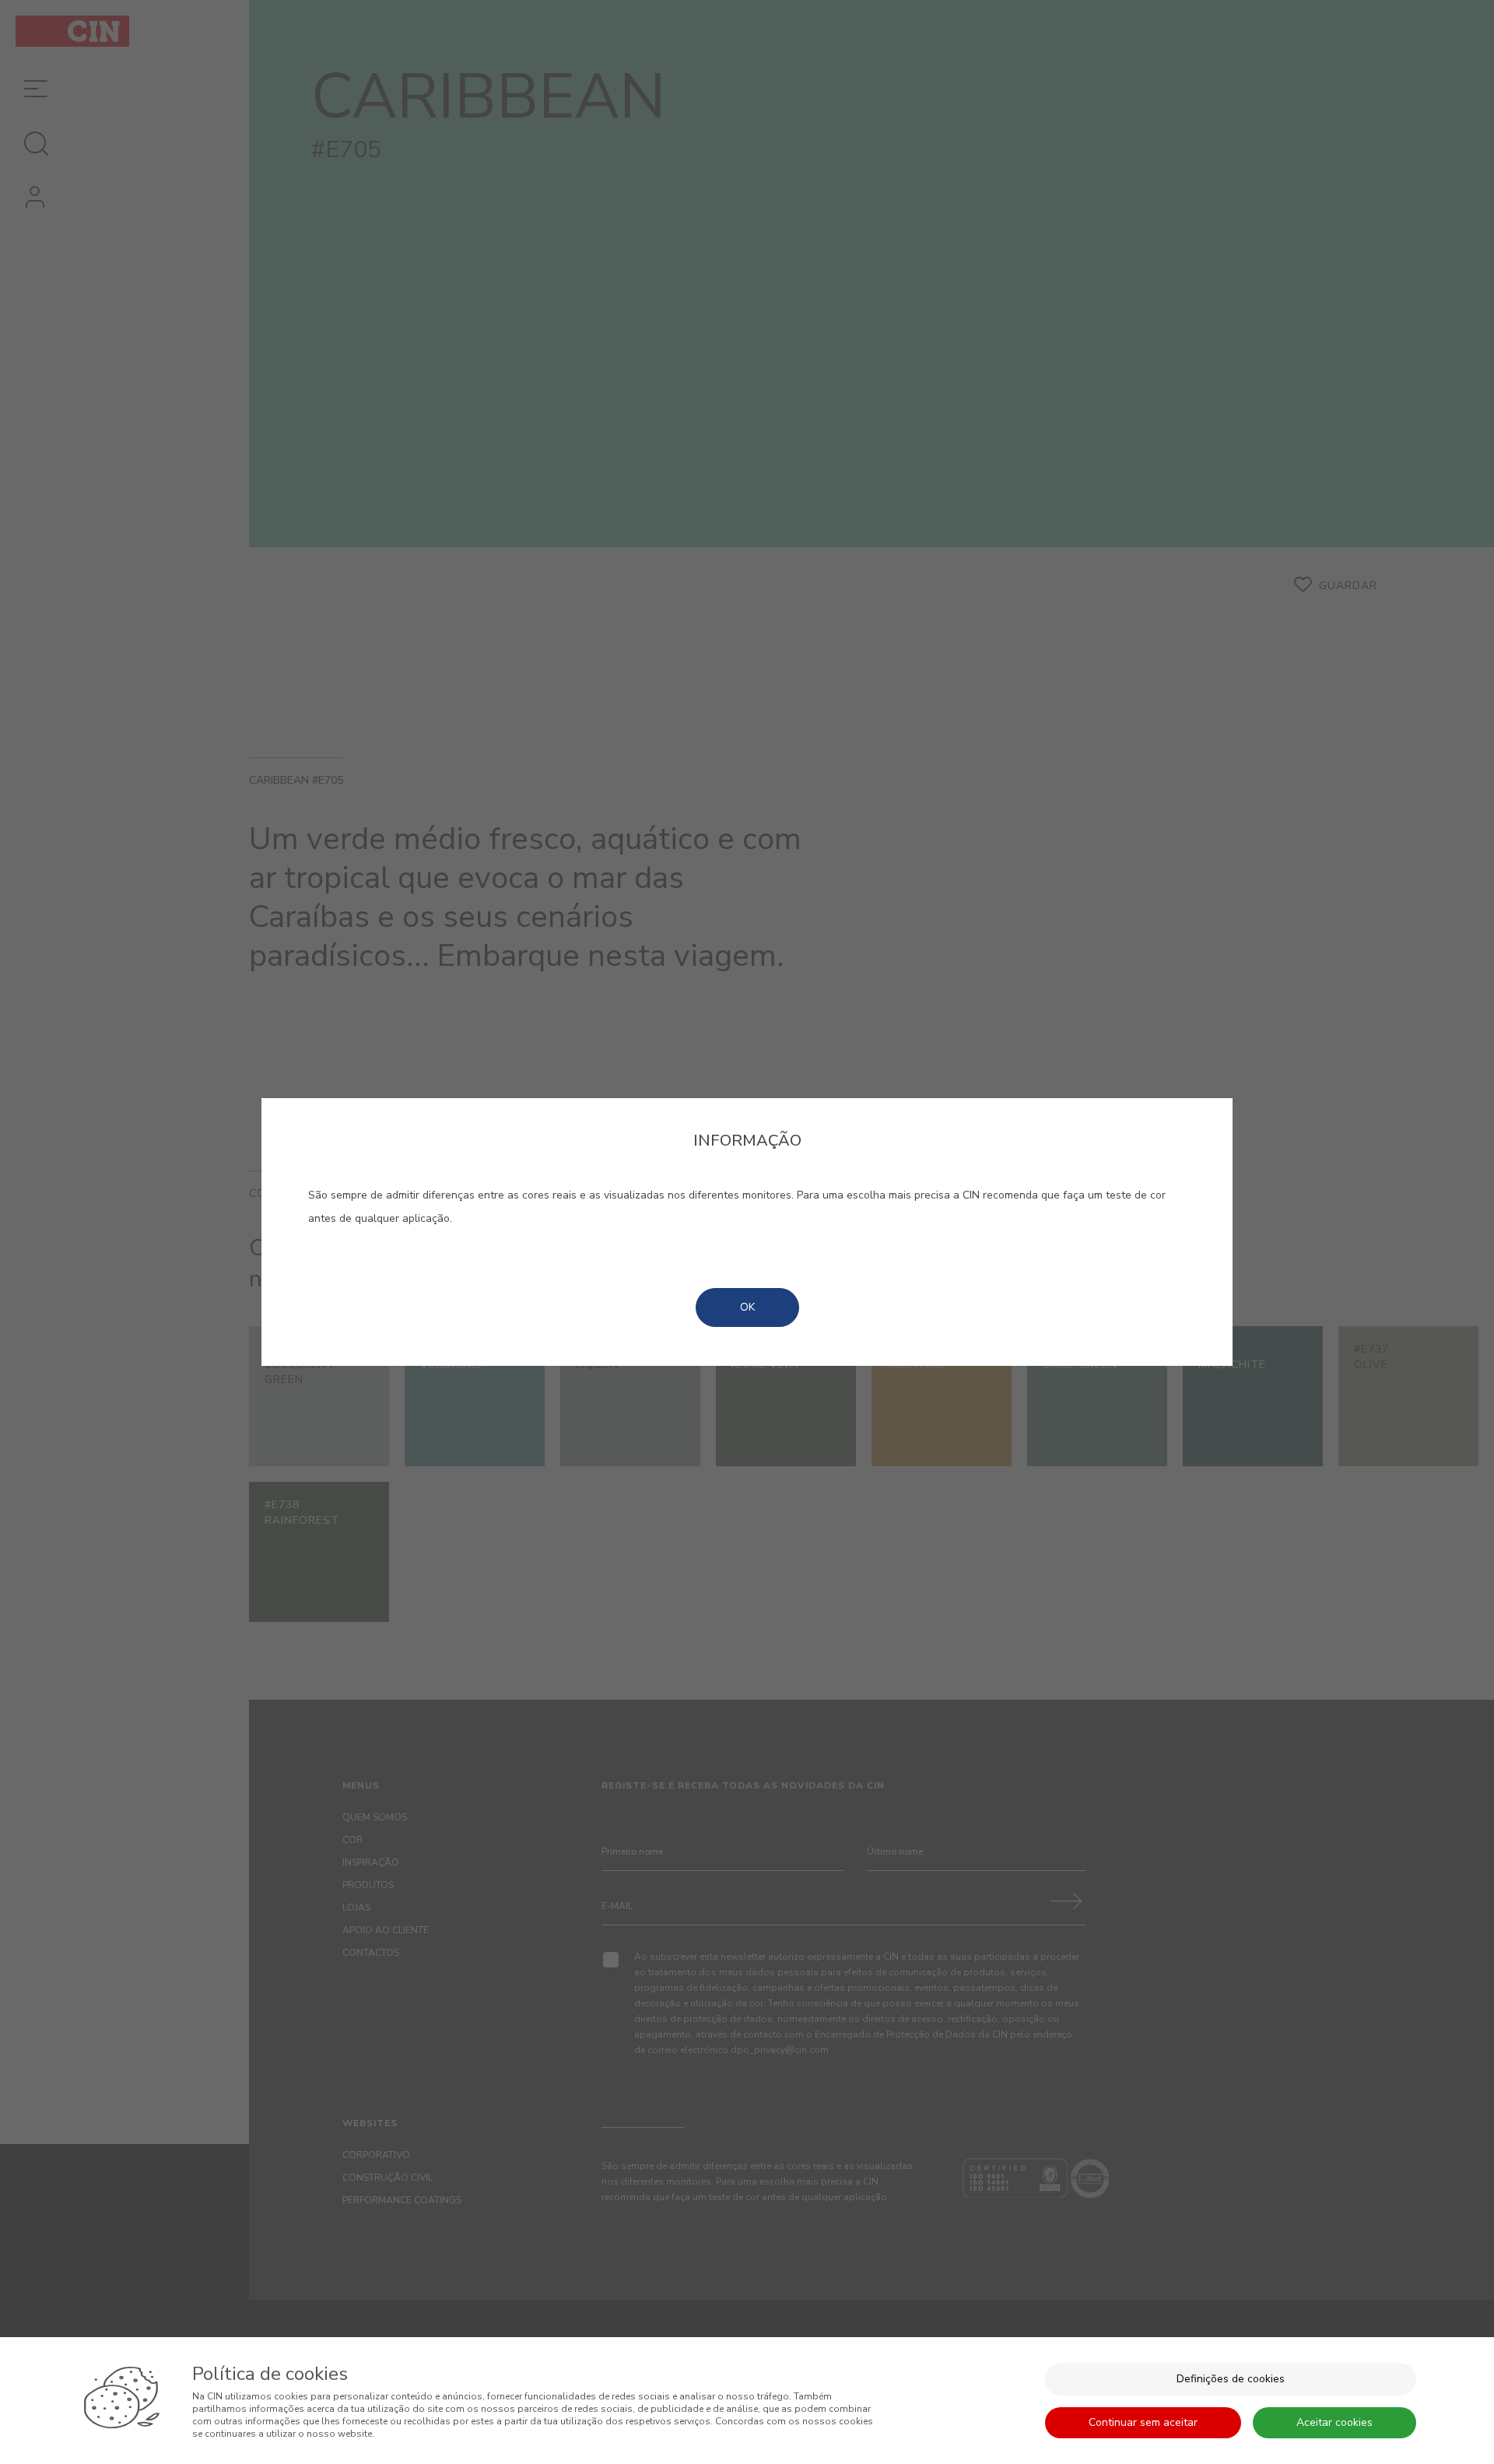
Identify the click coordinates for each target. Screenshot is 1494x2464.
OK (747, 1307)
